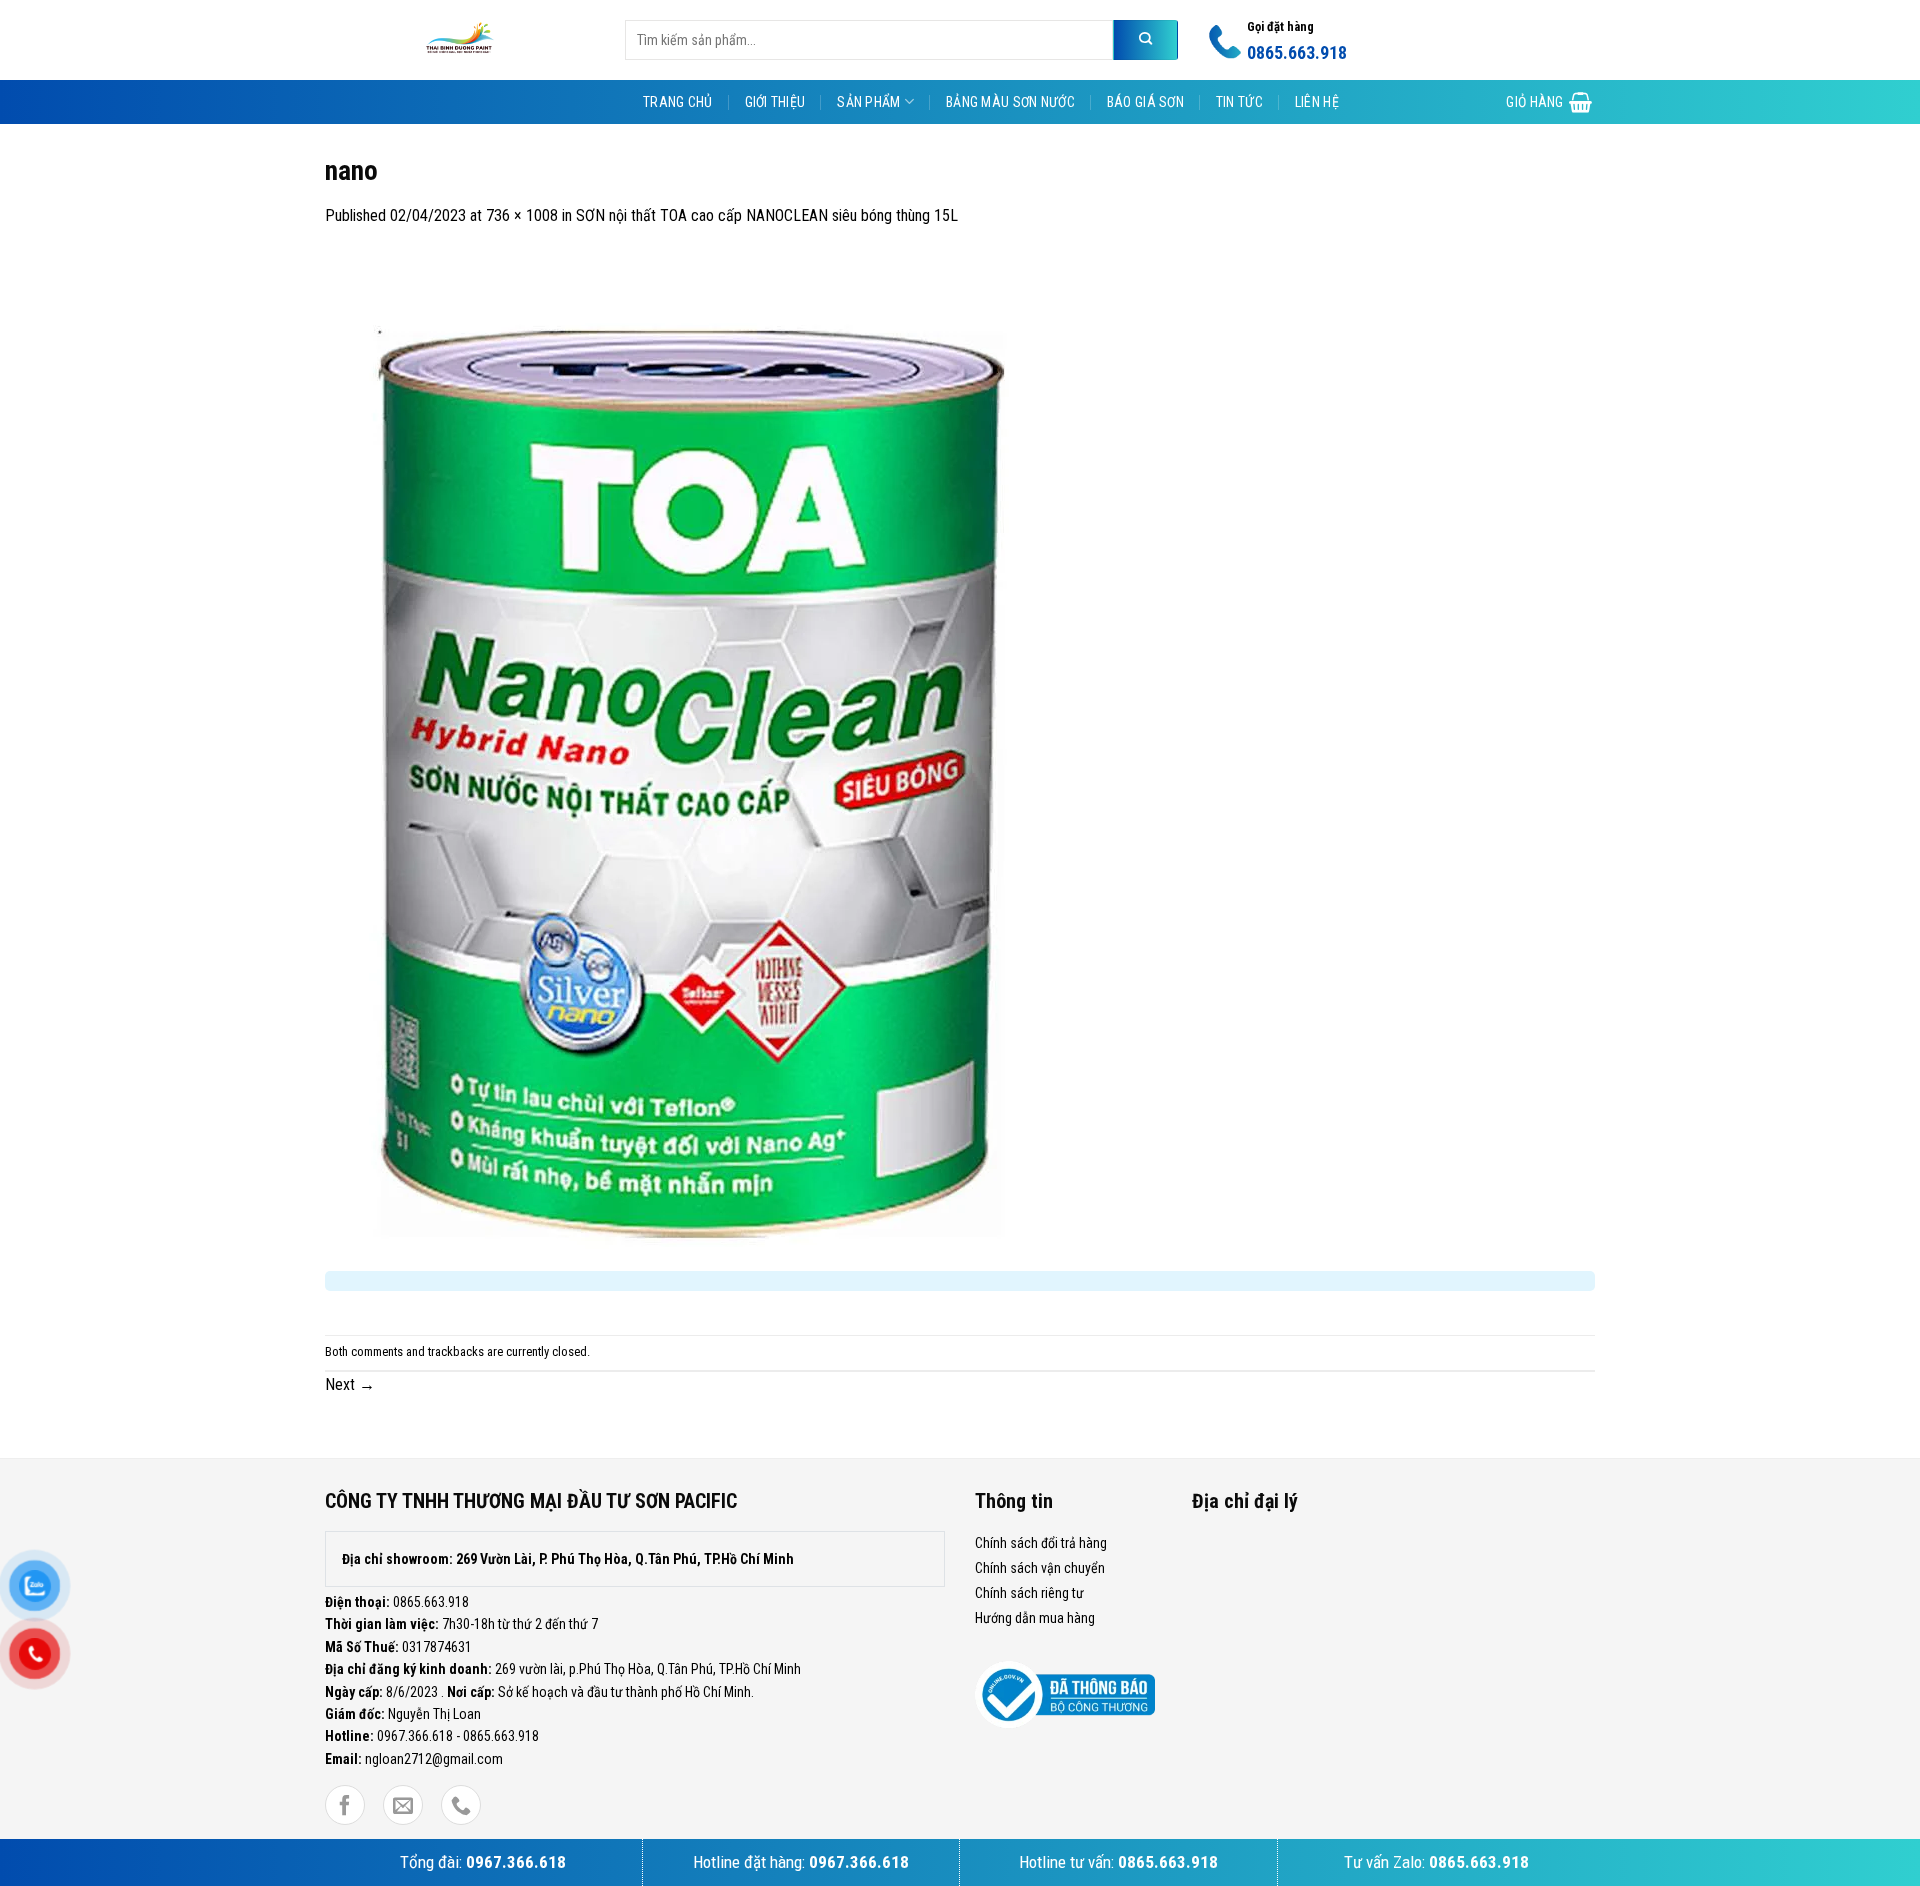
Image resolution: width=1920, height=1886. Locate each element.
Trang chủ (678, 102)
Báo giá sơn (1145, 102)
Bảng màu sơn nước (1010, 102)
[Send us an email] (403, 1806)
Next (350, 1384)
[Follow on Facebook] (345, 1806)
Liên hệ (1317, 102)
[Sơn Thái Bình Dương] (460, 40)
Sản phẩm (868, 102)
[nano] (693, 755)
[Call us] (461, 1806)
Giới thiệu (775, 102)
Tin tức (1239, 102)
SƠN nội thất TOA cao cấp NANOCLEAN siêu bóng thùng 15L (767, 215)
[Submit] (1145, 40)
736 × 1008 (522, 215)
